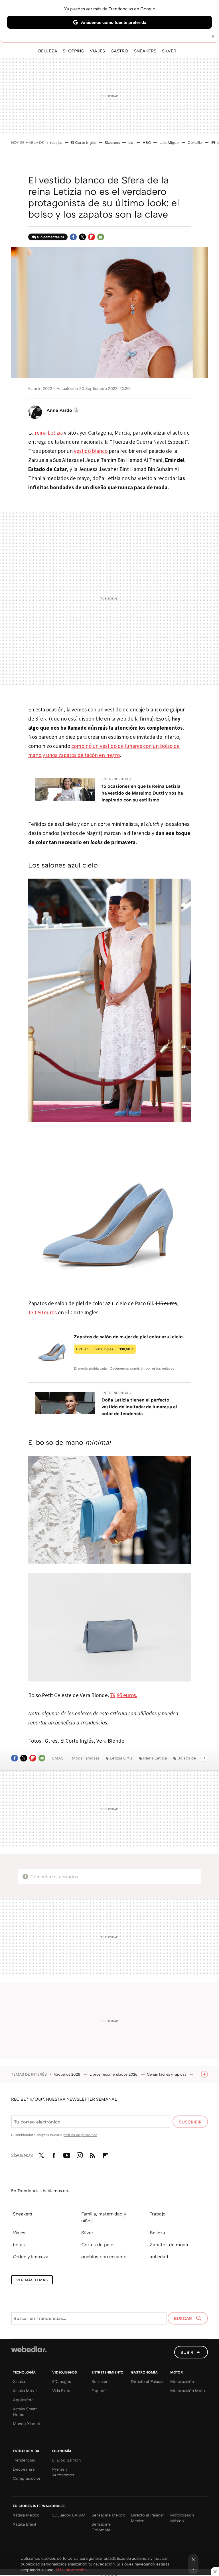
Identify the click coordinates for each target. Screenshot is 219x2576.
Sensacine (101, 2381)
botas (19, 2244)
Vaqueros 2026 (68, 2074)
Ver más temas (32, 2280)
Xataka (19, 2381)
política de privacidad (80, 2135)
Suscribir (190, 2122)
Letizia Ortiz (121, 1758)
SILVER (169, 51)
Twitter (82, 237)
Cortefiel (195, 142)
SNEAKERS (145, 51)
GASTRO (119, 51)
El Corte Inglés (84, 142)
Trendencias (24, 2460)
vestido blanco (91, 451)
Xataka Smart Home (25, 2412)
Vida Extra (61, 2390)
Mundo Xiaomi (26, 2423)
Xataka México (26, 2515)
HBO (147, 142)
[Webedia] (29, 2349)
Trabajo (158, 2214)
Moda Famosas (86, 1758)
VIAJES (97, 51)
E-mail (101, 237)
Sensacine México (109, 2515)
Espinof (99, 2390)
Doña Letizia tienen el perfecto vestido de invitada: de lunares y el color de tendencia (139, 1407)
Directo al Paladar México (147, 2518)
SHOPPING (73, 51)
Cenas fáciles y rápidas (167, 2074)
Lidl (131, 142)
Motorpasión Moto (188, 2390)
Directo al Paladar (147, 2381)
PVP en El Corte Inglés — (105, 1349)
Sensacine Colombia (101, 2527)
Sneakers (23, 2214)
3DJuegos (62, 2381)
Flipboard (92, 237)
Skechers (112, 142)
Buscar (183, 2318)
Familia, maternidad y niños (104, 2217)
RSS (92, 2154)
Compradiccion (27, 2478)
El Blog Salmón (66, 2460)
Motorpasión (182, 2381)
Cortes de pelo (97, 2244)
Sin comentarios (51, 237)
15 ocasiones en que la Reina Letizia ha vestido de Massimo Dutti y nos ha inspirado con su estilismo (142, 793)
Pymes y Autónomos (63, 2472)
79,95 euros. (124, 1695)
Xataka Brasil (25, 2524)
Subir (187, 2352)
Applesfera (23, 2400)
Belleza (157, 2233)
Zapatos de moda (169, 2244)
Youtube (67, 2154)
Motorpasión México (182, 2518)
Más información (71, 2570)
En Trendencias (116, 779)
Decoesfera (24, 2469)
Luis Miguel (169, 142)
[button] (62, 410)
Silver (87, 2233)
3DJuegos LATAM (69, 2515)
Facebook (73, 237)
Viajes (19, 2233)
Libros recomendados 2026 (114, 2074)
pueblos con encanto (104, 2256)
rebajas (56, 142)
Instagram (80, 2154)
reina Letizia (49, 433)
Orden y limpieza (31, 2256)
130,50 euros (42, 1312)
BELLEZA (48, 51)
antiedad (159, 2256)
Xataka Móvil (25, 2390)
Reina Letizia (155, 1758)
